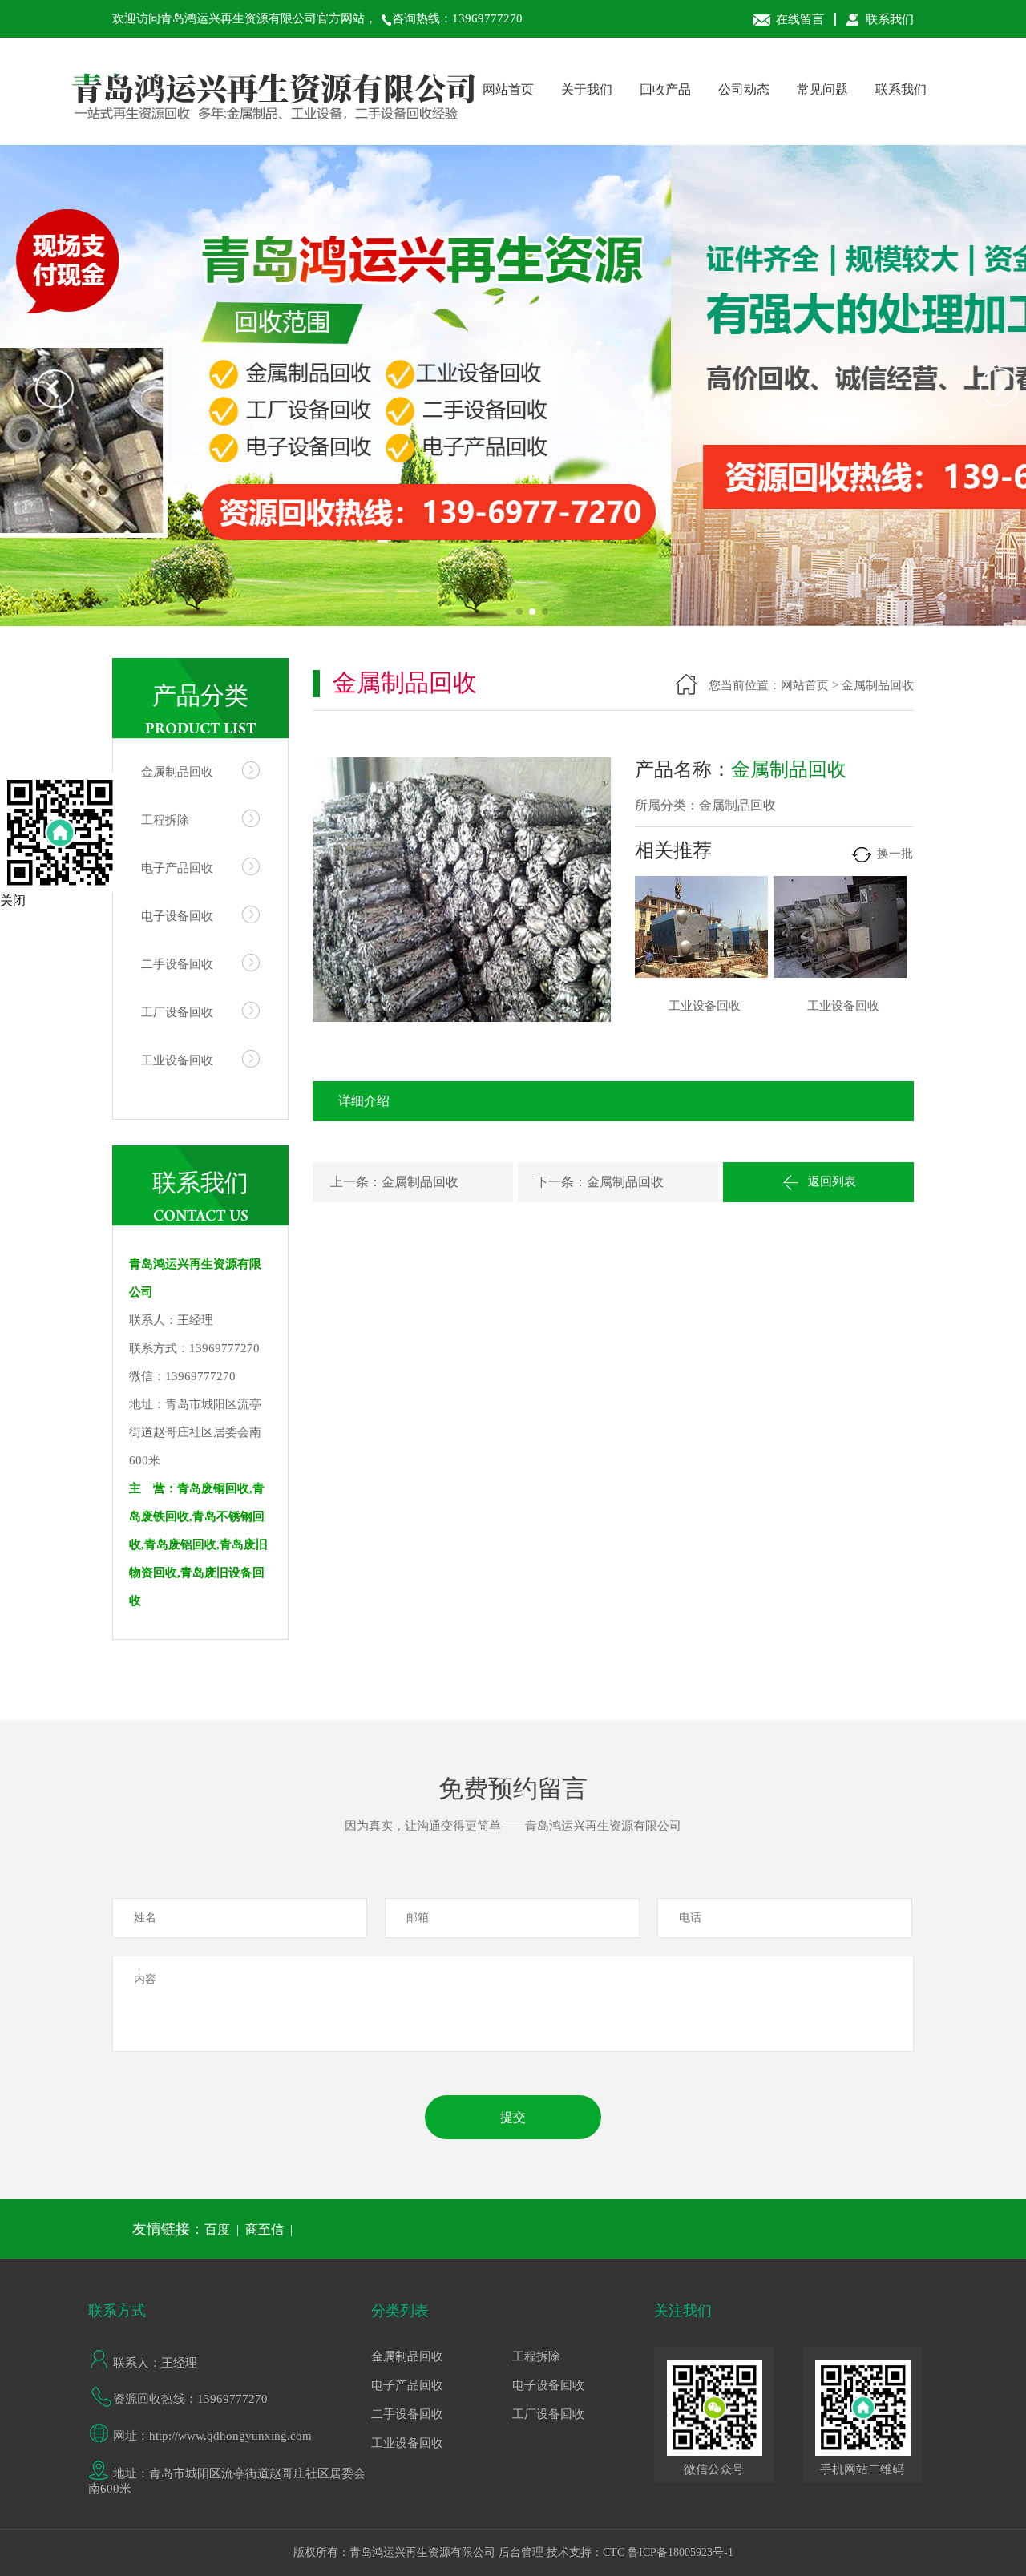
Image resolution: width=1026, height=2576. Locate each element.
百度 (217, 2229)
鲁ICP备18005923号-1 (681, 2552)
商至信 (265, 2229)
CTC (614, 2552)
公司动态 (744, 89)
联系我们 (888, 19)
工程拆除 (165, 820)
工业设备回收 (177, 1060)
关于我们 (587, 89)
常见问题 (822, 89)
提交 (513, 2117)
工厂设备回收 (177, 1012)
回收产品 (665, 89)
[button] (519, 612)
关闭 (13, 900)
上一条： (356, 1182)
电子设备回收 (177, 916)
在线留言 (800, 19)
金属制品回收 (177, 772)
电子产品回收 (177, 868)
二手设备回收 (177, 964)
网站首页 (508, 89)
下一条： (561, 1182)
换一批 (893, 854)
